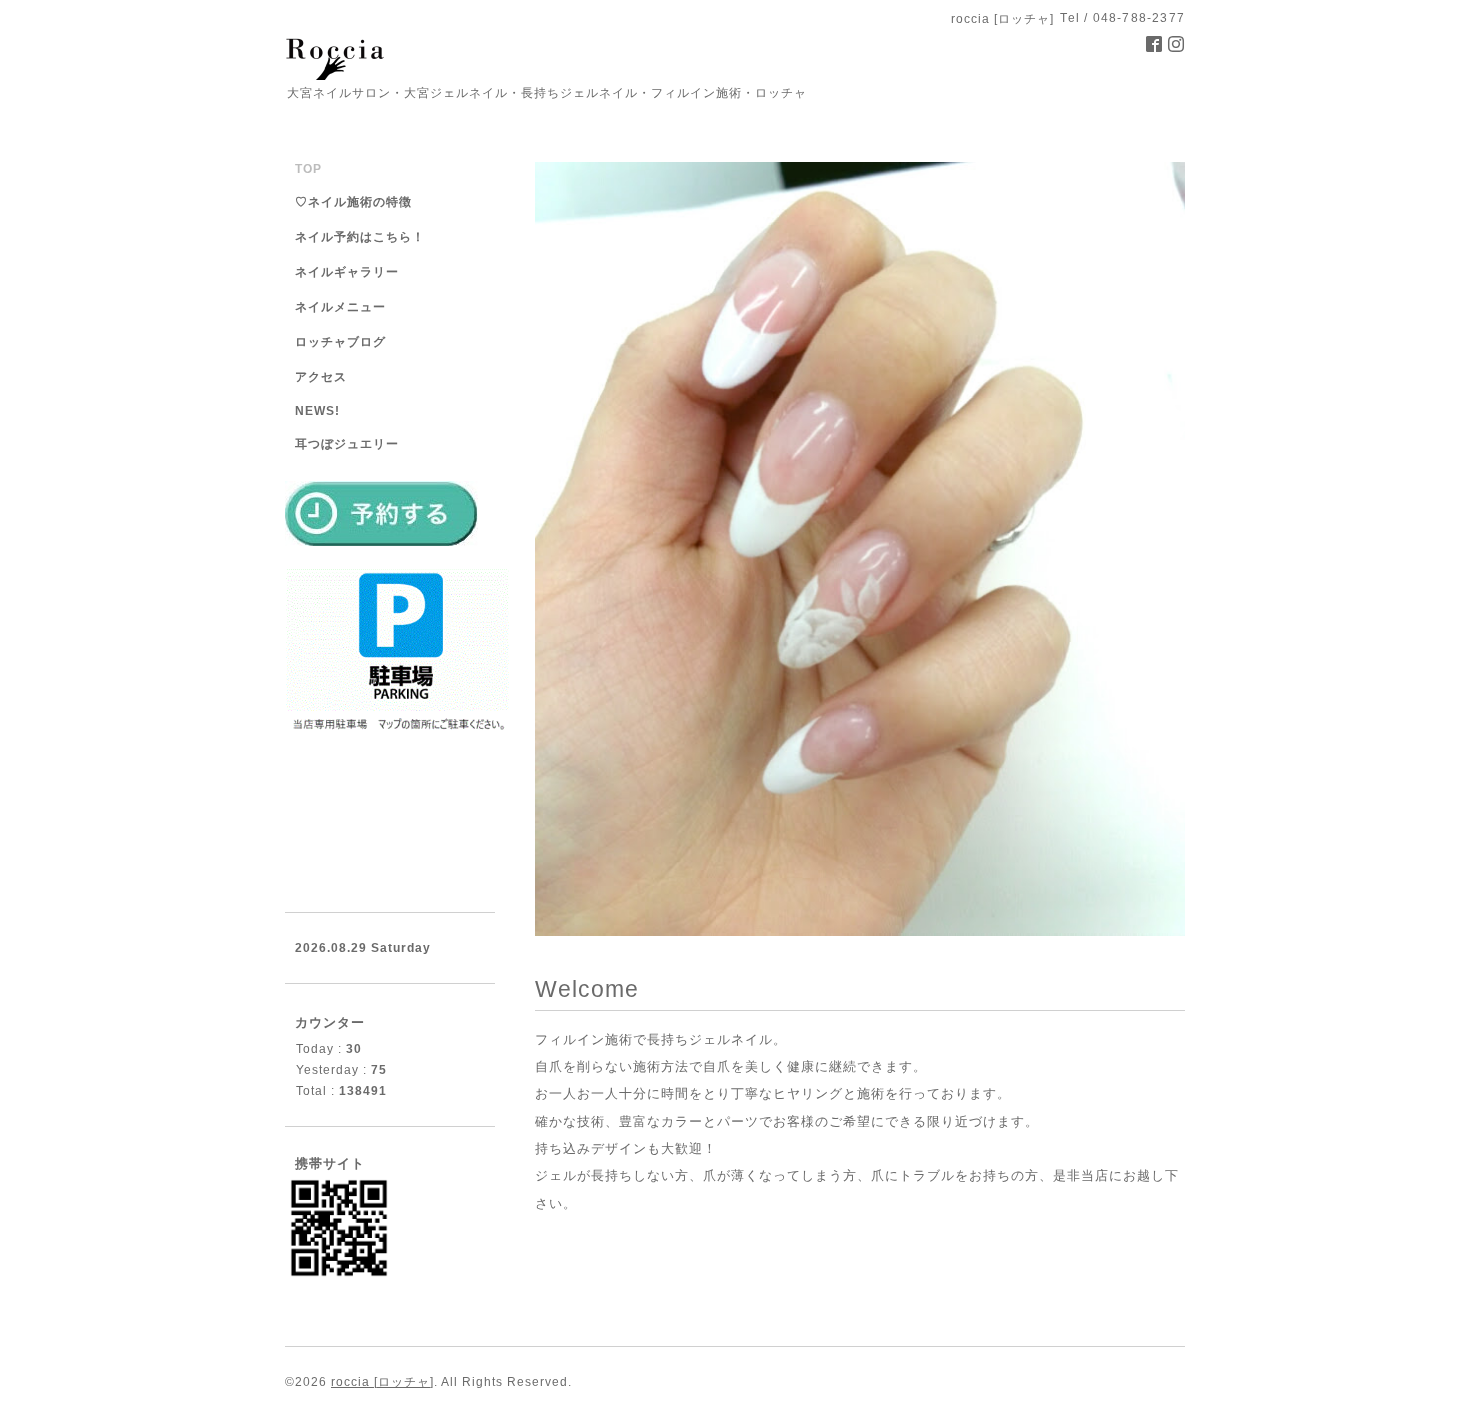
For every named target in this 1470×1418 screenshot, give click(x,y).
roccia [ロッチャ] (382, 1382)
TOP (308, 169)
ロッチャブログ (340, 342)
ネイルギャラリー (347, 272)
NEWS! (317, 411)
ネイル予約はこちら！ (360, 237)
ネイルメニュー (340, 307)
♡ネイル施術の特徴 (353, 202)
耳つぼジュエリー (347, 444)
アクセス (321, 377)
